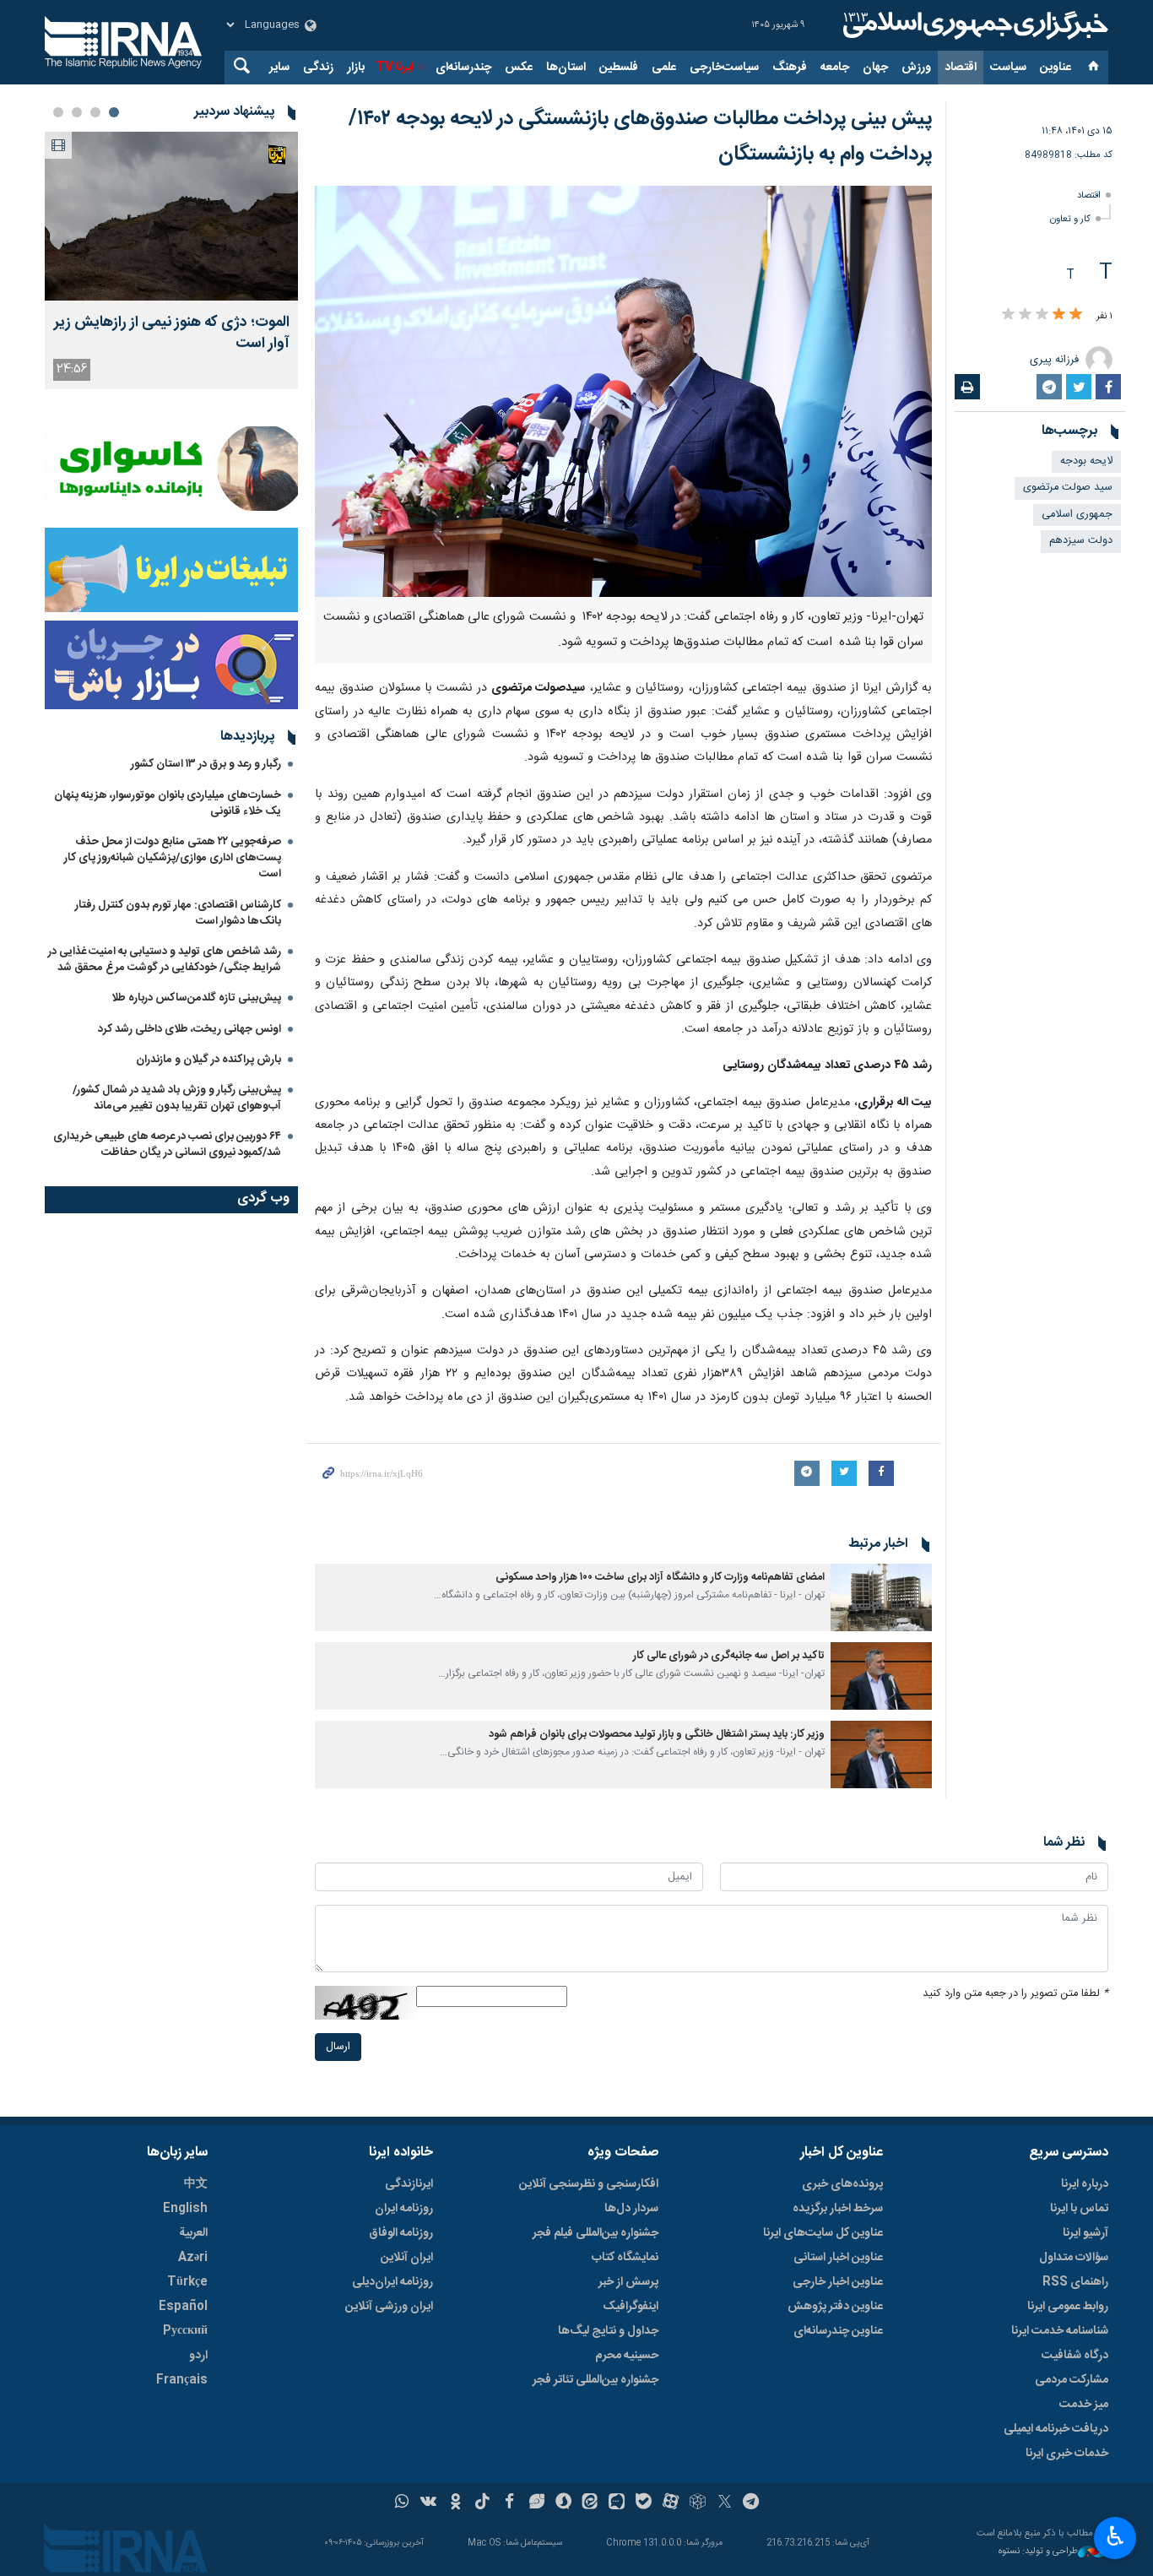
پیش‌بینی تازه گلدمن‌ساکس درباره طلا (196, 998)
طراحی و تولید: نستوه (1038, 2552)
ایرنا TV (395, 68)
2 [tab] (95, 112)
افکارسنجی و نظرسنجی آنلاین (589, 2184)
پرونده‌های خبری (842, 2184)
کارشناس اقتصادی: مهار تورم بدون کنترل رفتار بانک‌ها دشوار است (178, 913)
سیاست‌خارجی (724, 68)
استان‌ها (566, 68)
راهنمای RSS (1075, 2282)
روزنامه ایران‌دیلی (392, 2282)
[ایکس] (725, 2503)
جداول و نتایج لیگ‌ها (608, 2331)
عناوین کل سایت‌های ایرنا (823, 2233)
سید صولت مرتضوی (1068, 488)
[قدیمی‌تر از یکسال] (881, 1597)
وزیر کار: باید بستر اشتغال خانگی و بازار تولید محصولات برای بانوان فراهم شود (657, 1735)
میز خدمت (1084, 2405)
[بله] (644, 2503)
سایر (279, 68)
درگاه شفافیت (1075, 2356)
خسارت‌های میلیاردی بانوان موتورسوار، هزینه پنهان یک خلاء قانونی (168, 803)
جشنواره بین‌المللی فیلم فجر (595, 2233)
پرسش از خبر (628, 2282)
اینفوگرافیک (631, 2307)
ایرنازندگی (409, 2184)
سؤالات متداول (1074, 2258)
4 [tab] (58, 112)
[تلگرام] (752, 2503)
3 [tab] (77, 112)
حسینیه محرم (627, 2356)
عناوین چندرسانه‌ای (838, 2331)
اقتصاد (961, 68)
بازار (356, 68)
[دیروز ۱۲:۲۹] (171, 216)
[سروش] (563, 2503)
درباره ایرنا (1085, 2184)
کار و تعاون (1070, 219)
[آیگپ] (617, 2503)
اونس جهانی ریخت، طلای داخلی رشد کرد (189, 1029)
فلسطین (619, 68)
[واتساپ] (402, 2503)
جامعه (835, 68)
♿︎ (1115, 2536)
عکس (519, 68)
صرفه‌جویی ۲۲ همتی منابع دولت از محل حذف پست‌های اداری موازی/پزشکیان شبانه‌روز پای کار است (173, 858)
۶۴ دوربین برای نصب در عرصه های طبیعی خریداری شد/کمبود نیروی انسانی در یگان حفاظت (167, 1144)
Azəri (193, 2258)
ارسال (338, 2047)
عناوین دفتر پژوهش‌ (835, 2307)
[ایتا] (590, 2503)
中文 (196, 2184)
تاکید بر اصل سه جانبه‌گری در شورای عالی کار (729, 1656)
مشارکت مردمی (1072, 2380)
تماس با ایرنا (1079, 2209)
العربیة (193, 2233)
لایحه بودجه (1086, 461)
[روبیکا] (698, 2503)
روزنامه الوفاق (401, 2233)
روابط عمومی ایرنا (1068, 2307)
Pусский (185, 2331)
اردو (198, 2356)
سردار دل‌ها (631, 2209)
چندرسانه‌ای (463, 68)
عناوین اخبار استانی (838, 2258)
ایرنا (973, 25)
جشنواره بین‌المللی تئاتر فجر (595, 2380)
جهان (875, 68)
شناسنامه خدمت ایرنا (1060, 2331)
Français (182, 2380)
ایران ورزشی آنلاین (389, 2307)
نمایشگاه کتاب (625, 2258)
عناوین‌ (1056, 68)
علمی (664, 68)
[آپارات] (671, 2503)
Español (183, 2307)
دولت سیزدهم (1081, 541)
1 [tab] (114, 112)
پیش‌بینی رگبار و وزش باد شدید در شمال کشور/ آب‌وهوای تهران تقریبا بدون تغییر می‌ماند (177, 1098)
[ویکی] (428, 2503)
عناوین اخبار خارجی (838, 2282)
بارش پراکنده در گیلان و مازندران (207, 1060)
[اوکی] (455, 2503)
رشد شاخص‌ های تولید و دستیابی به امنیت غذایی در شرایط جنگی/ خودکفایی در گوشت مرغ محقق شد (165, 960)
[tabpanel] (171, 260)
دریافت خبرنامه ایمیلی (1056, 2429)
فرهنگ (790, 68)
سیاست (1008, 68)
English (185, 2209)
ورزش (916, 68)
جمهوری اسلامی (1077, 515)
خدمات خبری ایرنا (1067, 2454)
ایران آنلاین (407, 2258)
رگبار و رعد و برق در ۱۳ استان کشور (206, 764)
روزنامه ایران (404, 2209)
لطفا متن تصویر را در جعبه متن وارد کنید (1015, 1994)
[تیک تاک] (482, 2503)
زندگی (318, 68)
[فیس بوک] (509, 2503)
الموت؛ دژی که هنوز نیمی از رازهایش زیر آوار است (172, 334)
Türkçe (187, 2282)
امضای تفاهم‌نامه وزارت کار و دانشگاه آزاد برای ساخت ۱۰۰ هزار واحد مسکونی (660, 1578)
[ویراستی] (536, 2503)
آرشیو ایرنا (1085, 2233)
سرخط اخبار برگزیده (838, 2209)
